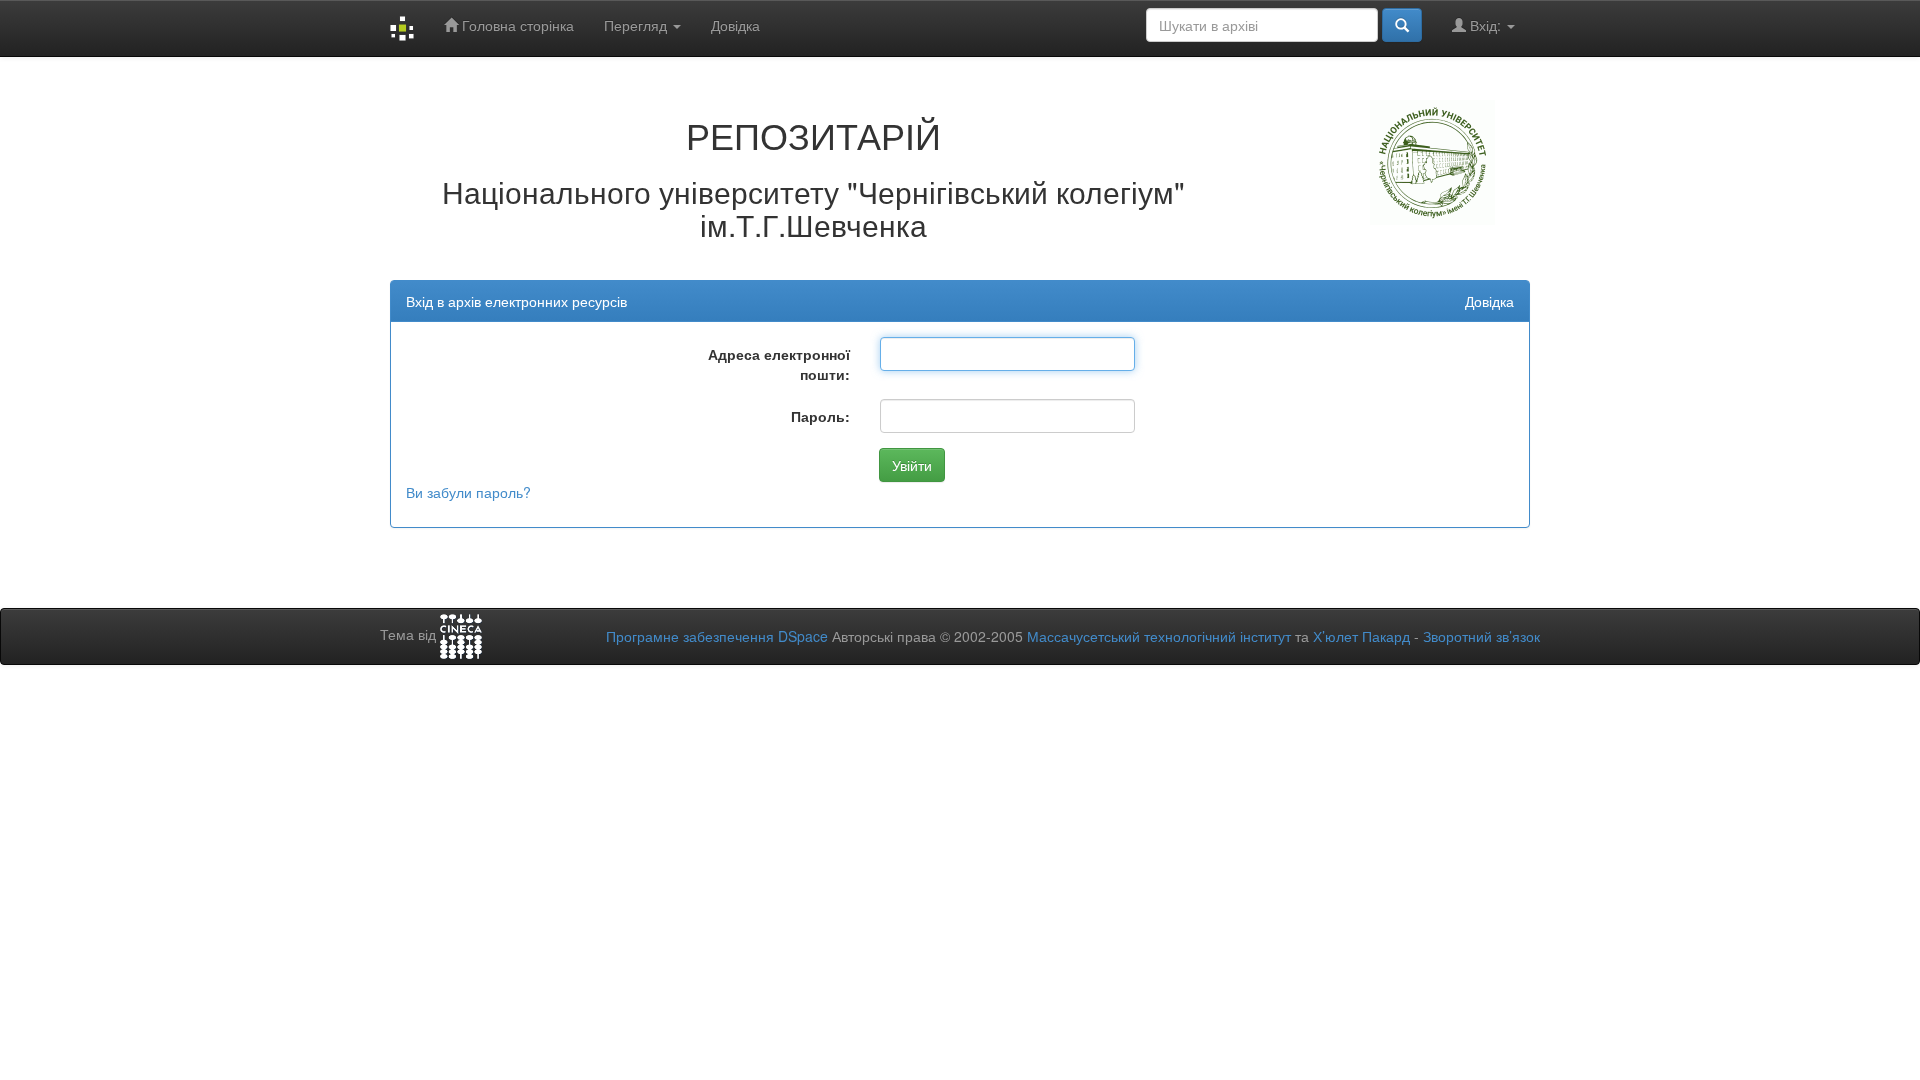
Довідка (735, 25)
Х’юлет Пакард (1361, 636)
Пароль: (820, 416)
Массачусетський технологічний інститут (1159, 636)
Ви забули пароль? (468, 492)
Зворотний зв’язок (1481, 636)
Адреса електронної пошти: (779, 364)
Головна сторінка (516, 25)
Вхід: (1485, 25)
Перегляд (637, 25)
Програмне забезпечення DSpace (717, 636)
